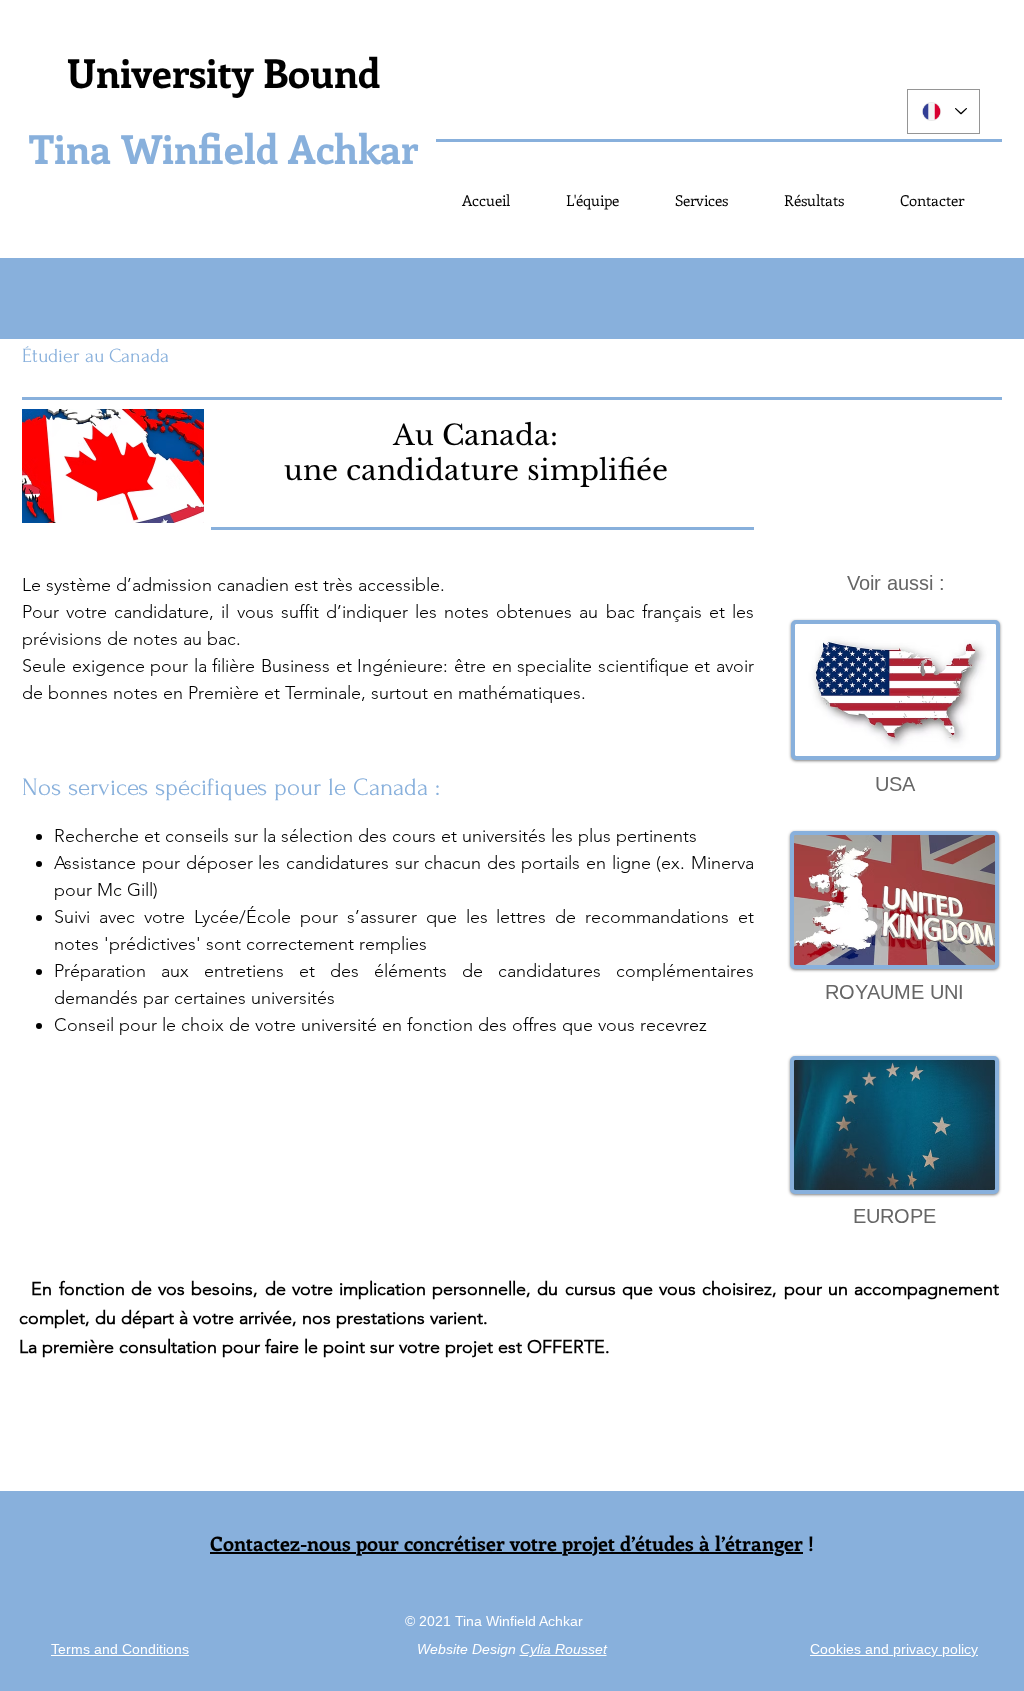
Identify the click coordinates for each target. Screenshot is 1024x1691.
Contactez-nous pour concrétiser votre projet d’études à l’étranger (506, 1542)
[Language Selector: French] (943, 111)
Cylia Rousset (563, 1649)
